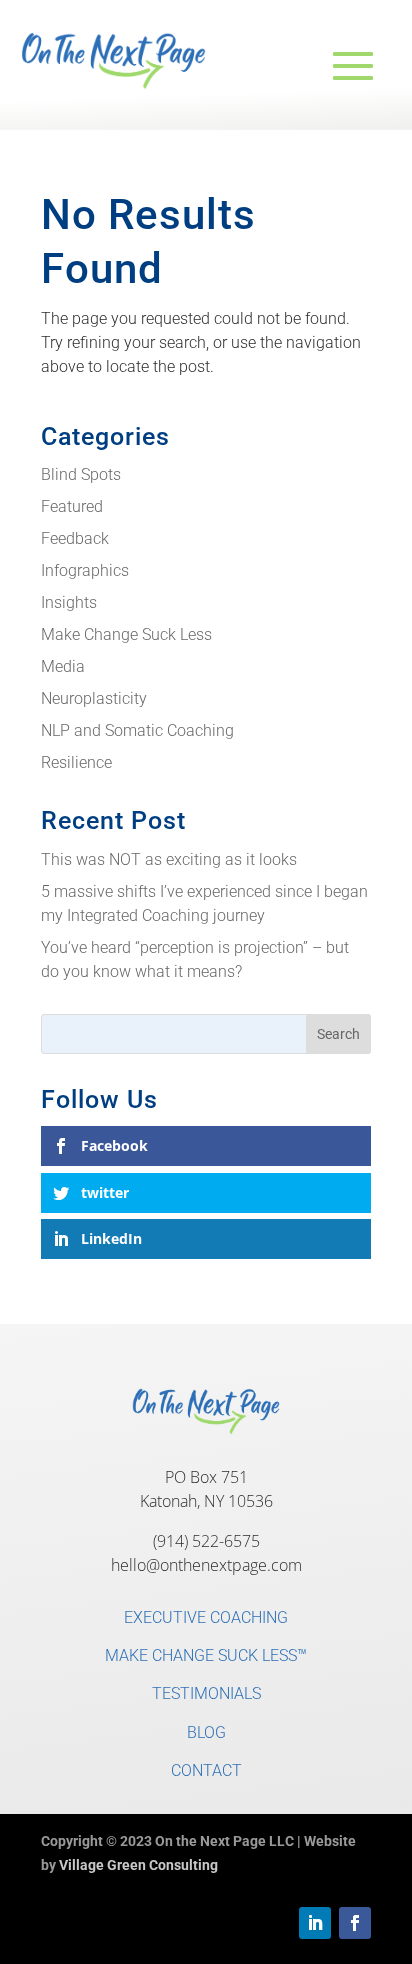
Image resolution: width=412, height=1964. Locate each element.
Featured (72, 506)
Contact (206, 1770)
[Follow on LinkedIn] (315, 1923)
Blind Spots (81, 474)
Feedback (75, 538)
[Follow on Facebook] (355, 1923)
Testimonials (206, 1693)
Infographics (85, 570)
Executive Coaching (206, 1617)
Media (63, 666)
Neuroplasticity (94, 698)
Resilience (76, 762)
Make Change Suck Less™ (206, 1655)
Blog (206, 1732)
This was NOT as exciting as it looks (169, 859)
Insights (69, 602)
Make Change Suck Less (126, 634)
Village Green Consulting (138, 1865)
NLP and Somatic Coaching (137, 730)
